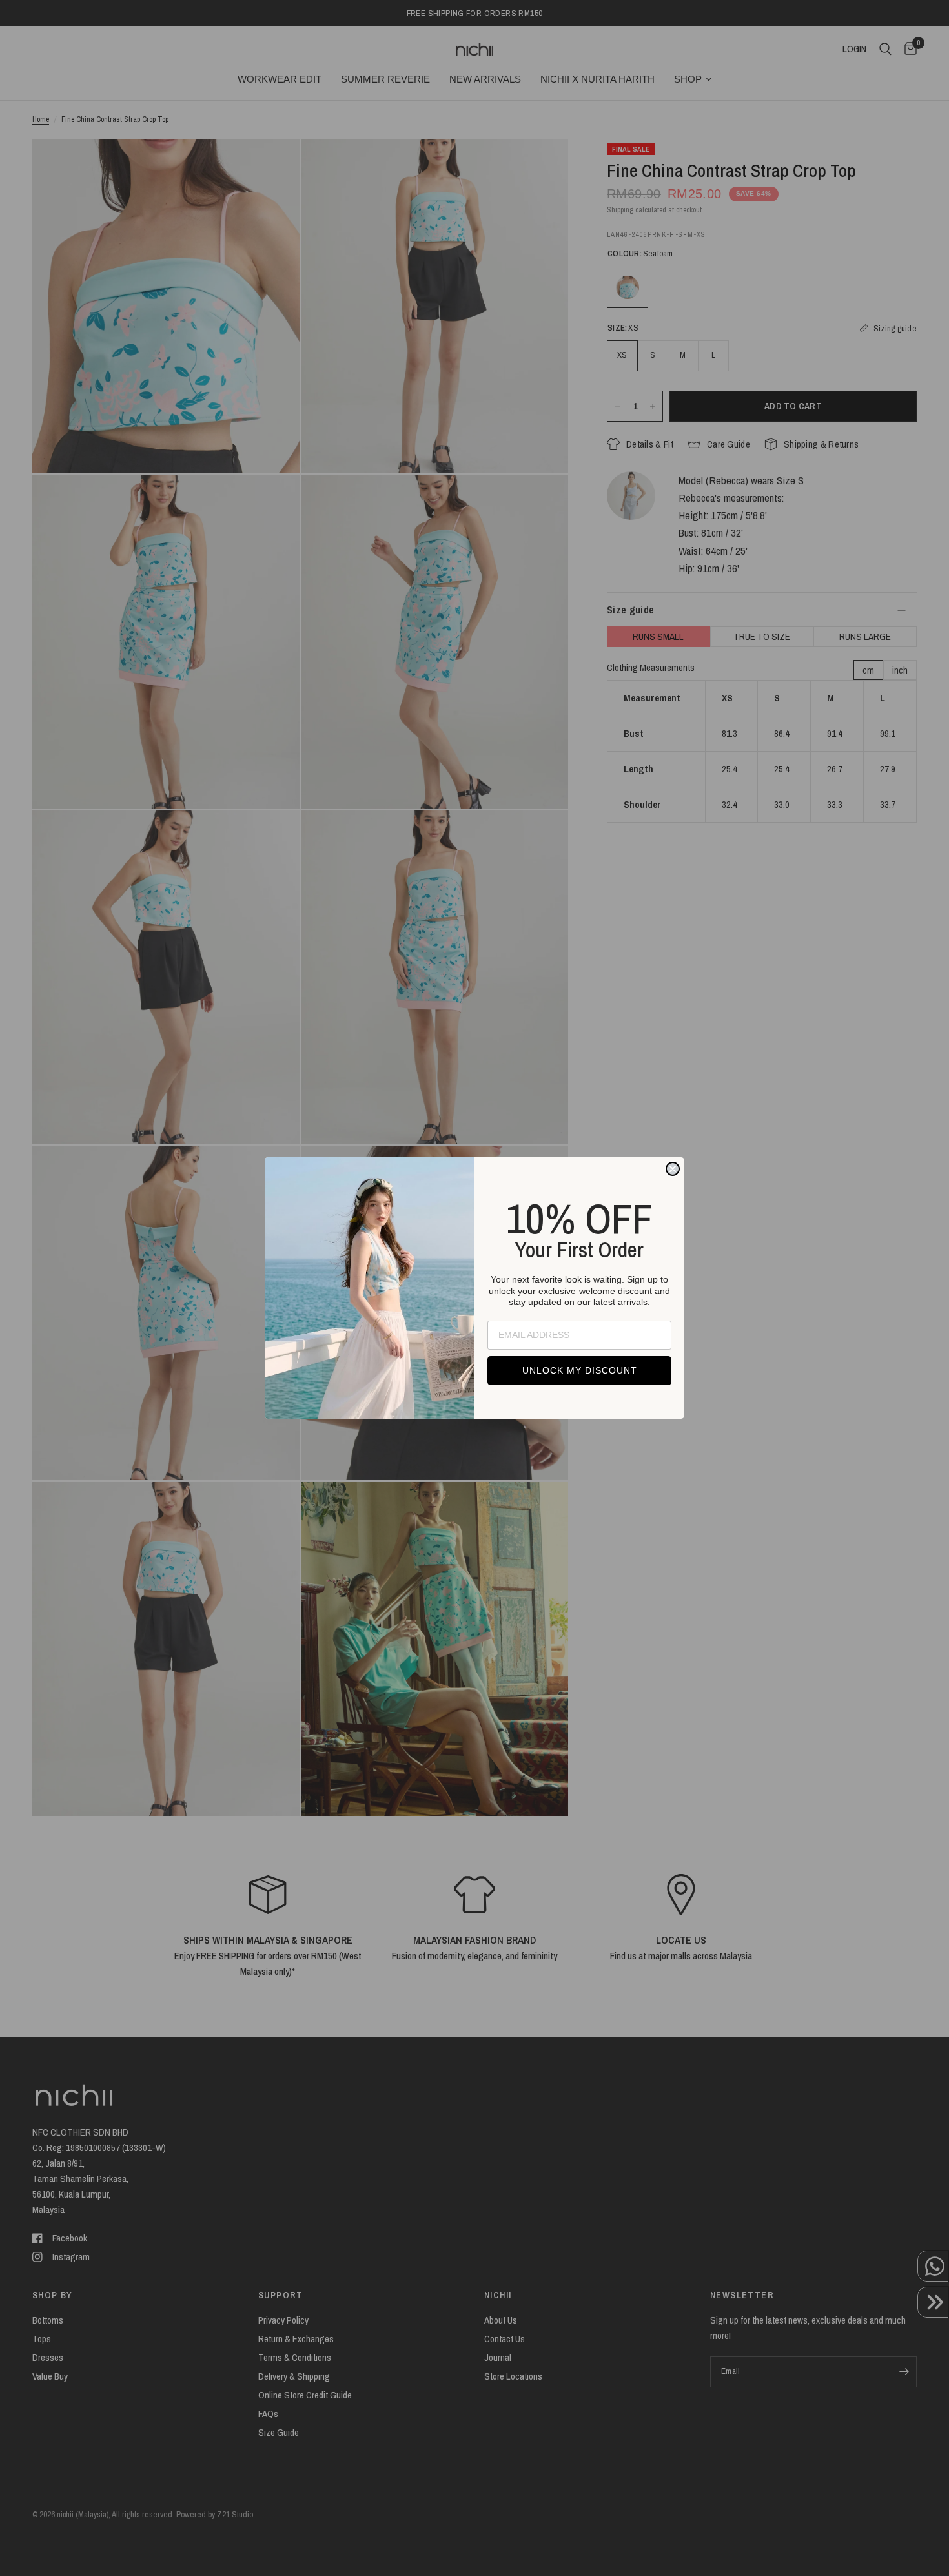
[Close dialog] (673, 1169)
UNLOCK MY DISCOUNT (580, 1370)
